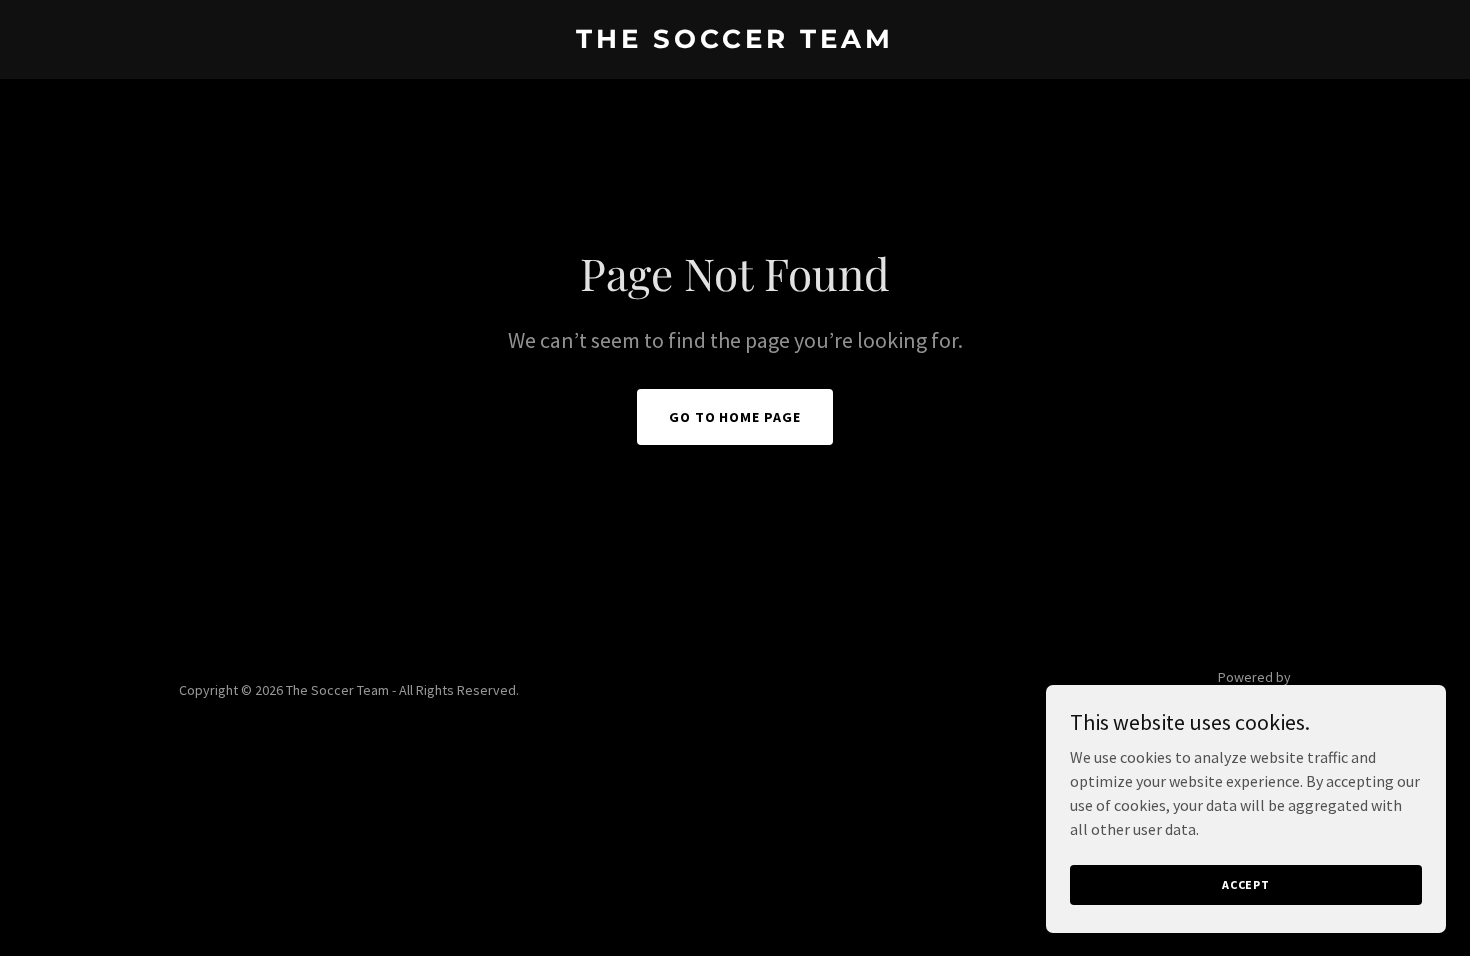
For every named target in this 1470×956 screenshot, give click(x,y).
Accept (1246, 884)
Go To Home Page (735, 417)
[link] (735, 42)
